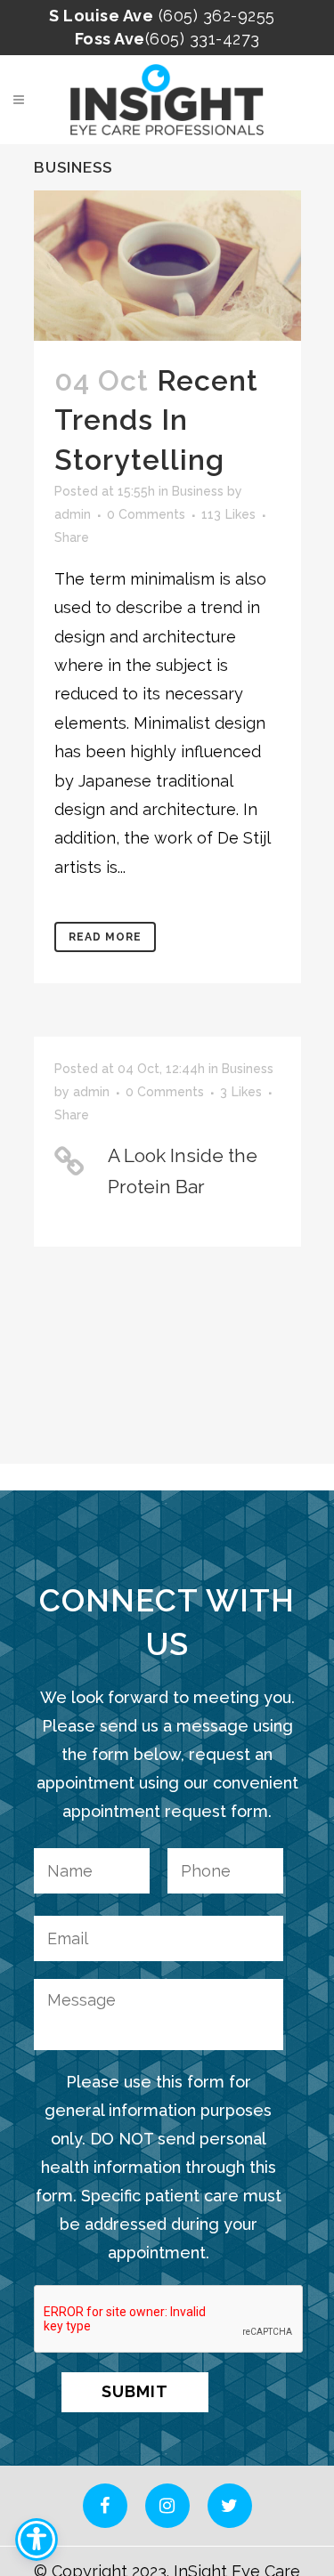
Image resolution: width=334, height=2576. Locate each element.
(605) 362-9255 (217, 16)
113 (228, 514)
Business (198, 491)
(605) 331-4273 (203, 39)
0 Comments (146, 514)
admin (73, 514)
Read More (105, 937)
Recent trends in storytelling (156, 420)
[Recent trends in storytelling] (167, 266)
